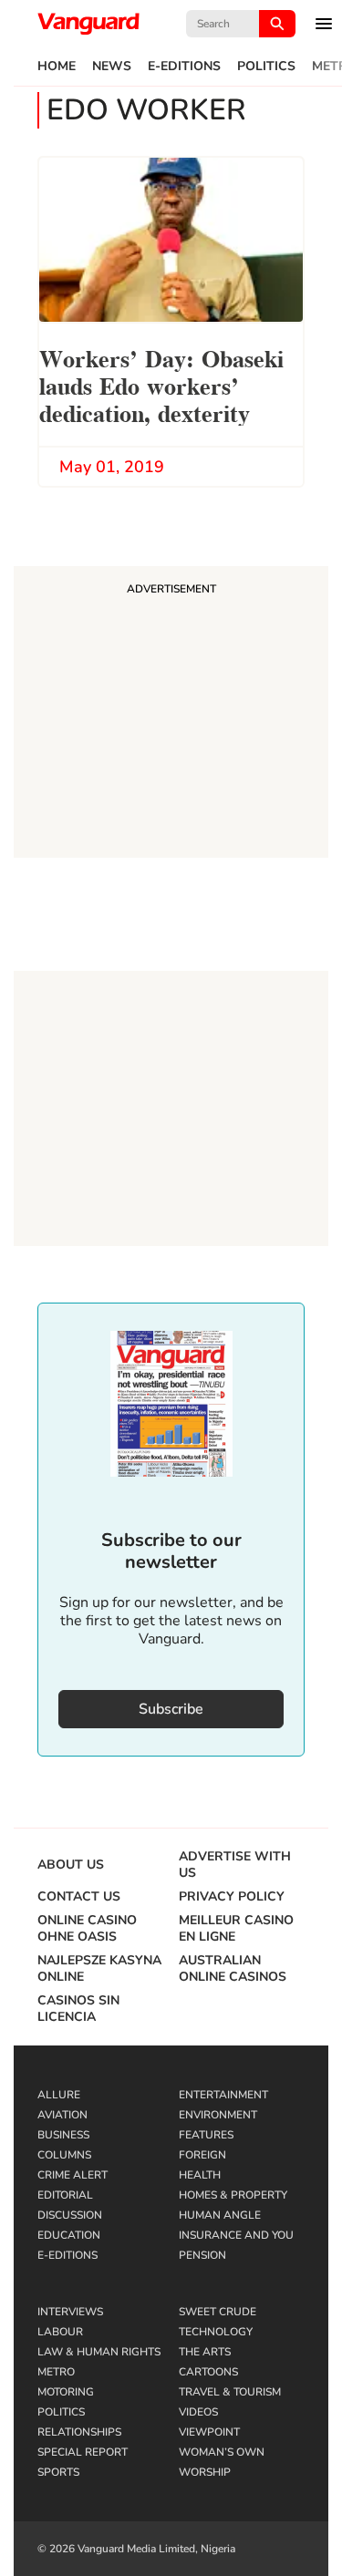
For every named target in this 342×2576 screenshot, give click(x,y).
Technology (216, 2332)
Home (57, 67)
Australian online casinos (233, 1969)
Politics (266, 67)
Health (200, 2175)
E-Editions (184, 67)
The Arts (205, 2352)
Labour (60, 2332)
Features (206, 2135)
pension (202, 2255)
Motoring (66, 2392)
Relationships (79, 2432)
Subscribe (171, 1709)
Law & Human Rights (99, 2352)
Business (63, 2135)
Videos (198, 2412)
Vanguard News (88, 24)
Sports (58, 2472)
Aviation (62, 2115)
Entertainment (223, 2095)
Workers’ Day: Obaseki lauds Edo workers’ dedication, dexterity (161, 384)
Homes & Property (233, 2195)
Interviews (70, 2312)
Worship (205, 2472)
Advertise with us (235, 1865)
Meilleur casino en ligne (236, 1929)
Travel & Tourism (230, 2392)
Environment (218, 2115)
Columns (64, 2155)
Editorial (65, 2195)
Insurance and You (236, 2235)
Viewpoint (209, 2432)
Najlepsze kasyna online (99, 1969)
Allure (59, 2095)
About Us (71, 1865)
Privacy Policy (232, 1897)
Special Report (83, 2452)
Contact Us (79, 1897)
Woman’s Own (222, 2452)
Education (69, 2235)
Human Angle (220, 2215)
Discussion (70, 2215)
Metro (56, 2372)
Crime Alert (73, 2175)
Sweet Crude (218, 2312)
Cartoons (208, 2372)
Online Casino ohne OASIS (87, 1929)
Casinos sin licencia (78, 2009)
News (112, 67)
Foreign (202, 2155)
